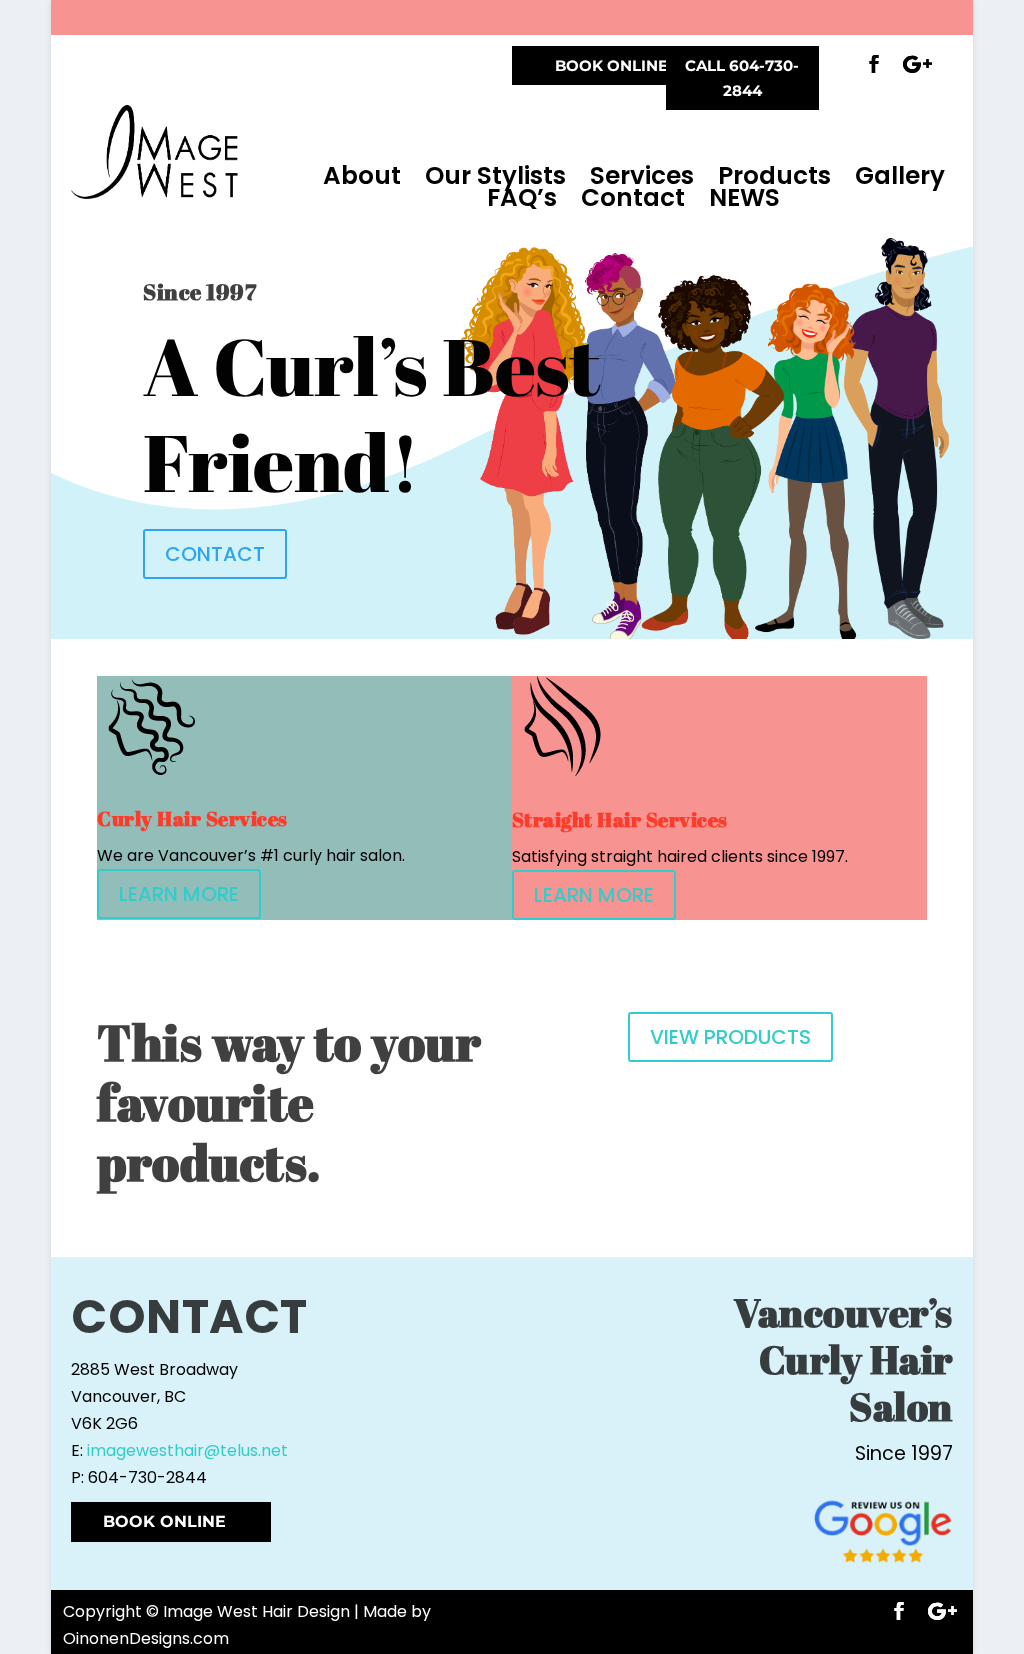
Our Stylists (495, 176)
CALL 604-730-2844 (742, 78)
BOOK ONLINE (611, 65)
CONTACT (215, 554)
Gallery (900, 176)
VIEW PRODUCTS (730, 1037)
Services (642, 176)
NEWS (744, 198)
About (362, 176)
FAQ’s (522, 198)
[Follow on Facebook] (874, 64)
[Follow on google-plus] (918, 64)
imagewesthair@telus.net (187, 1450)
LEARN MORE (179, 894)
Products (774, 176)
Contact (633, 198)
